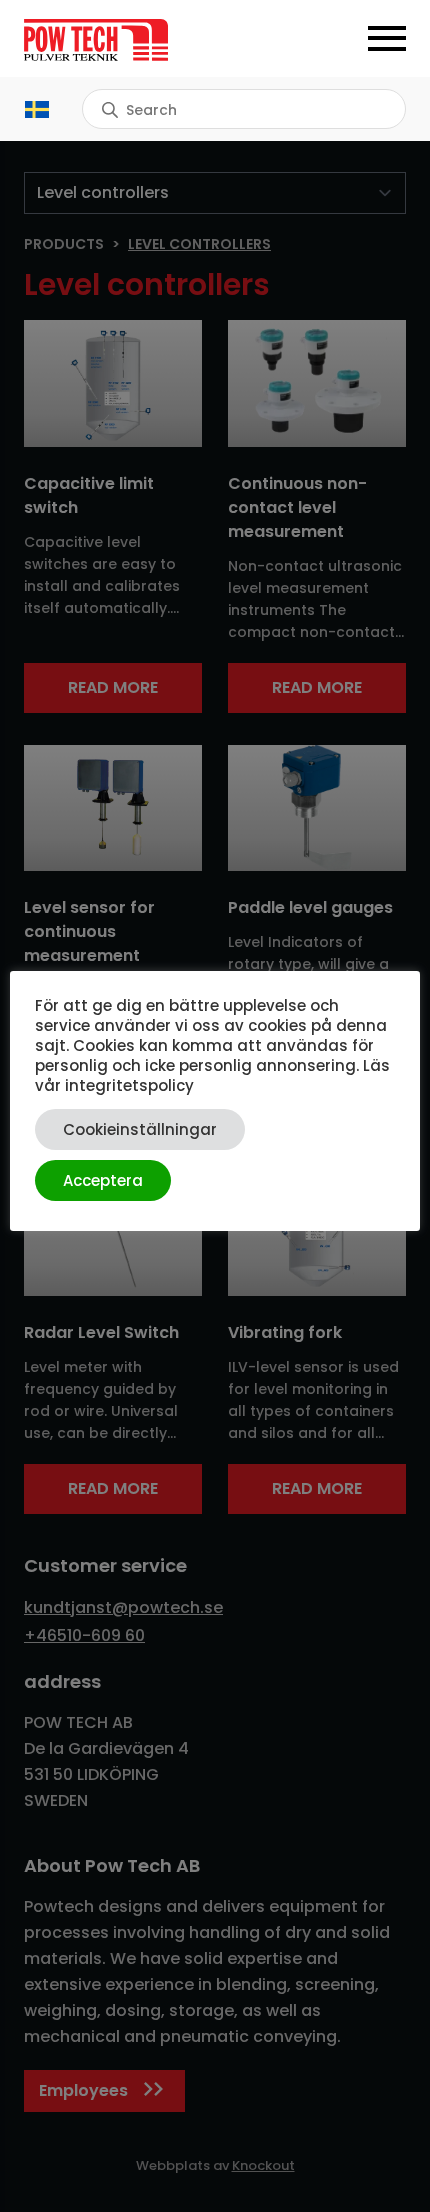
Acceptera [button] (103, 1180)
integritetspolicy (129, 1085)
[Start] (119, 40)
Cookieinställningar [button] (140, 1129)
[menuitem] (37, 109)
